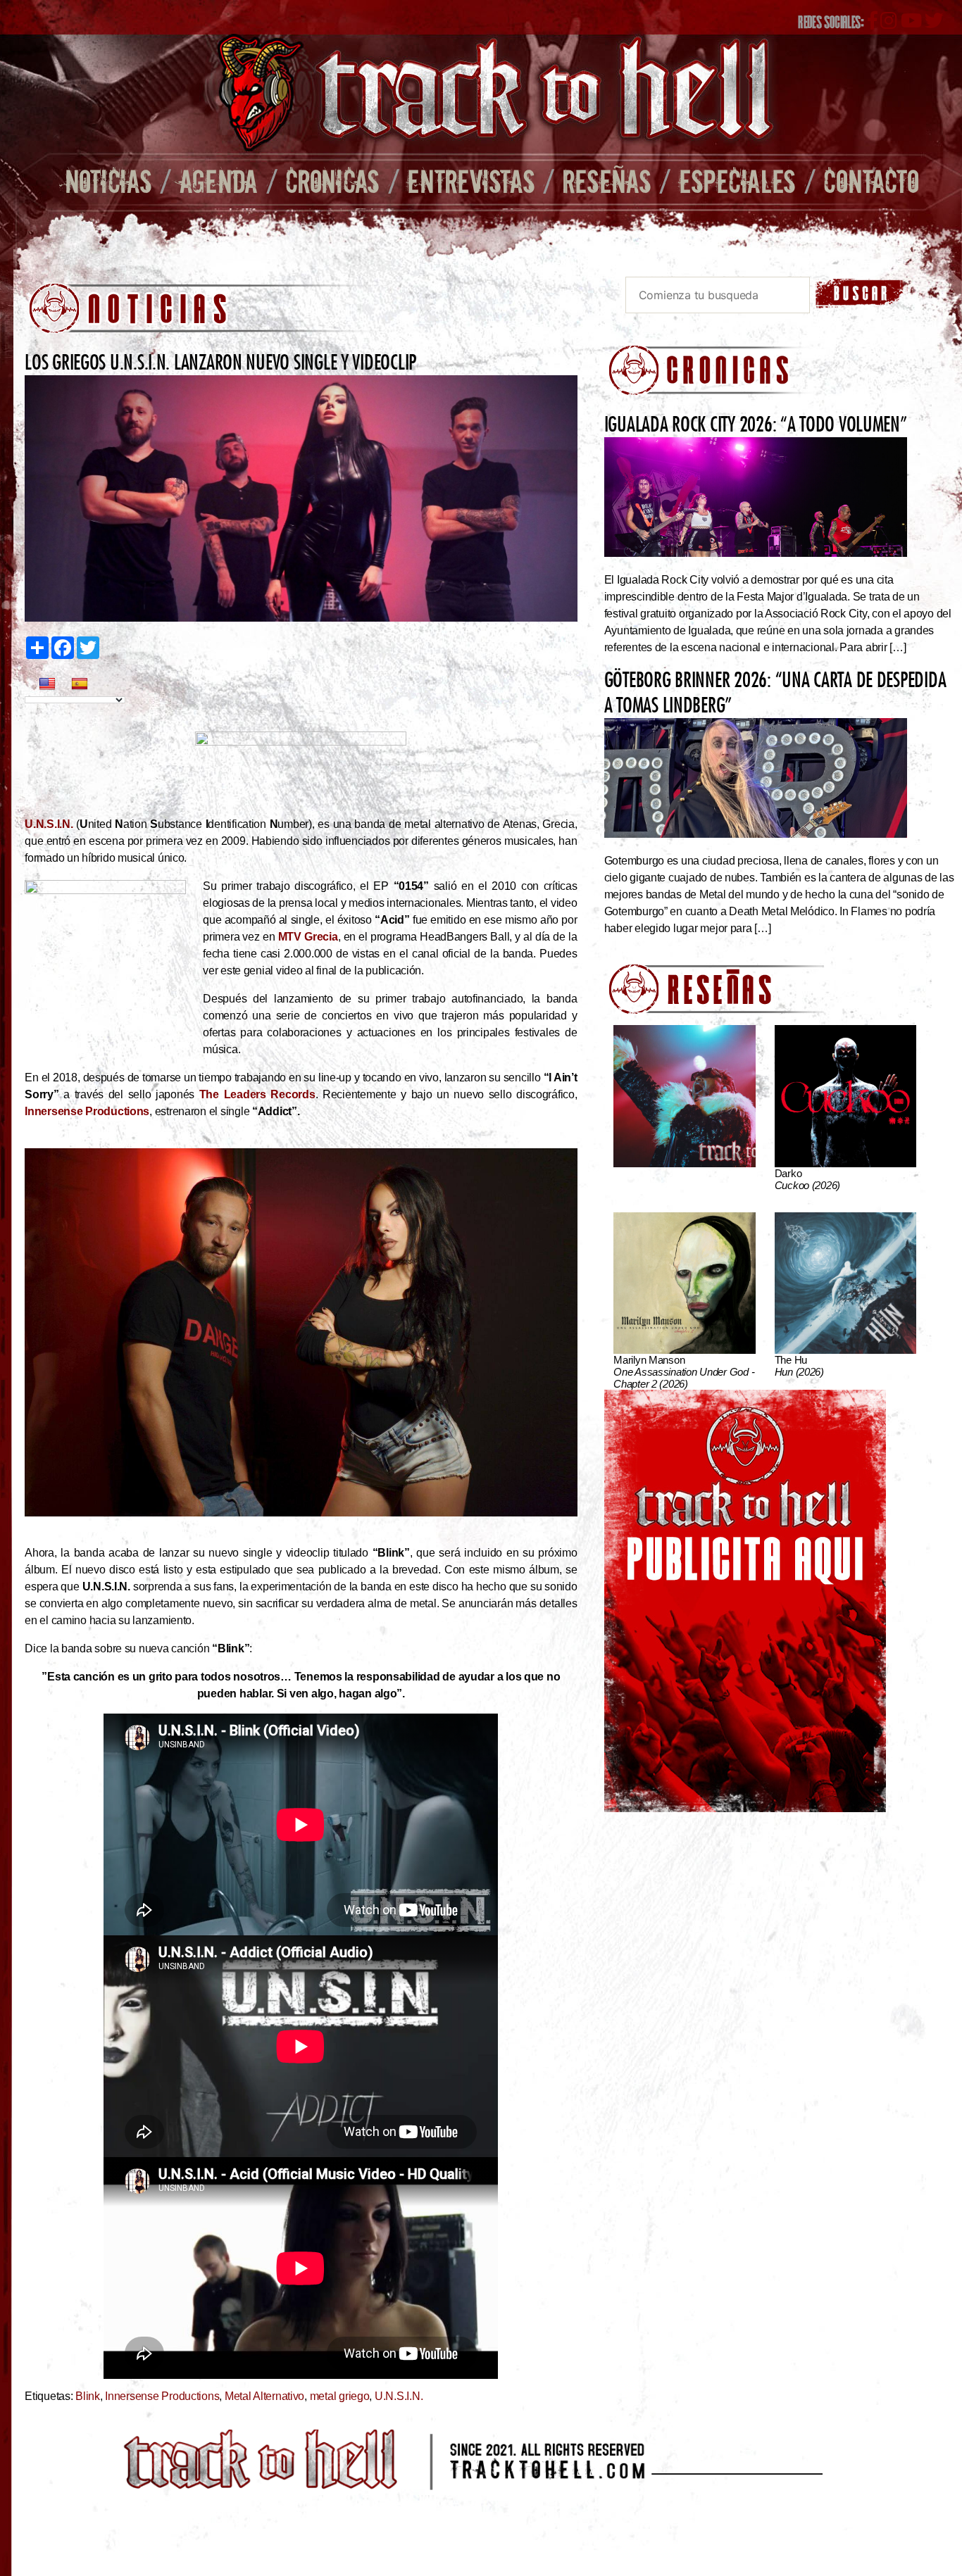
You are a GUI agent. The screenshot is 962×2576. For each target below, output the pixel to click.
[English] (47, 684)
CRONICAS (332, 181)
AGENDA (219, 181)
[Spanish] (80, 684)
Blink (88, 2396)
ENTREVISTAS (471, 181)
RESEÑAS (607, 181)
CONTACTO (871, 181)
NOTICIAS (108, 181)
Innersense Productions (87, 1111)
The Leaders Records (257, 1094)
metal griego (340, 2396)
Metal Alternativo (264, 2396)
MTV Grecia (308, 937)
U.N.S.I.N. (49, 824)
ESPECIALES (737, 181)
